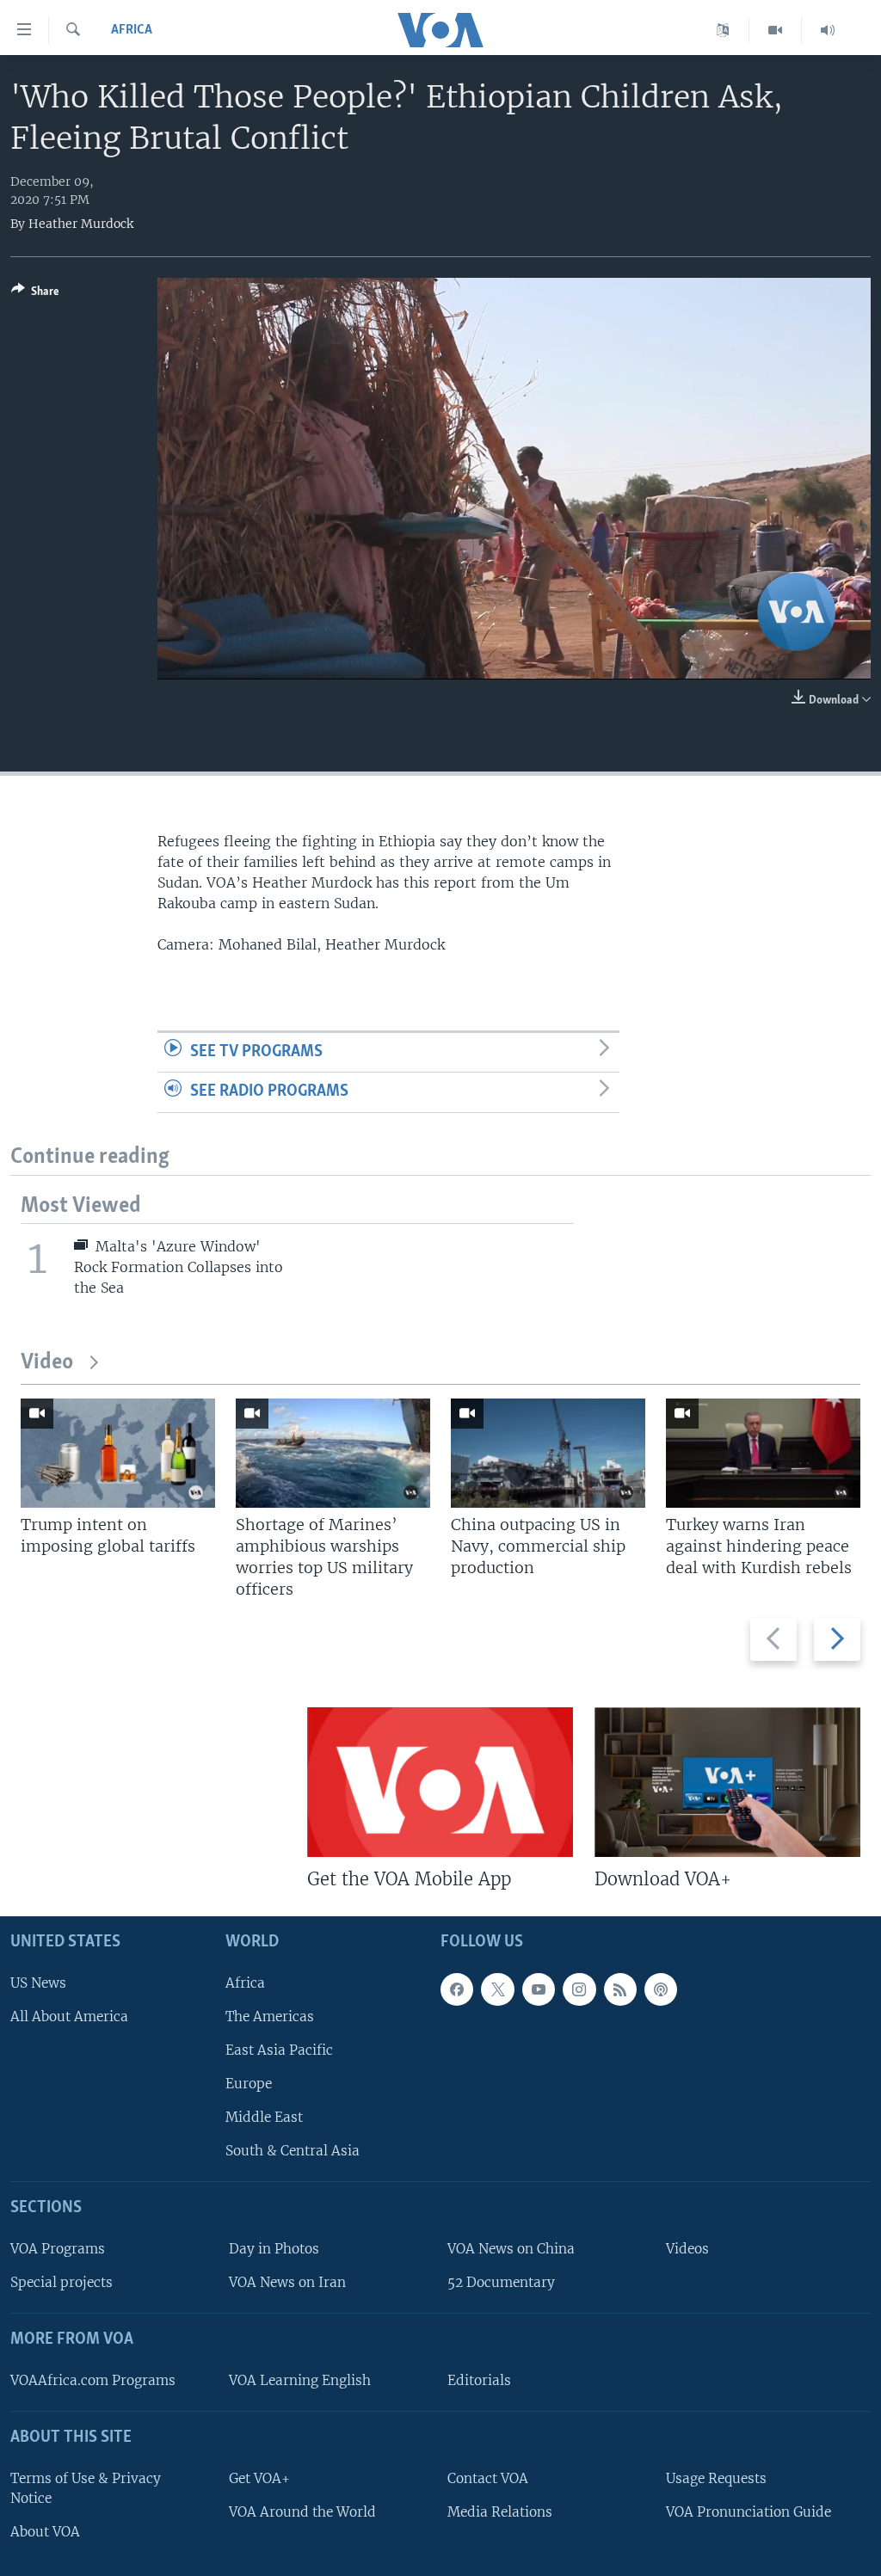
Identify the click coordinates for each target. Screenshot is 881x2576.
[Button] (35, 294)
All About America (69, 2017)
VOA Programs (58, 2249)
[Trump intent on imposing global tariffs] (118, 1453)
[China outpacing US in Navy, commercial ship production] (548, 1453)
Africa (132, 30)
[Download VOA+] (727, 1782)
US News (38, 1982)
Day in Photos (274, 2249)
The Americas (270, 2017)
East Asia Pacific (279, 2050)
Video (47, 1363)
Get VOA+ (259, 2478)
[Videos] (776, 30)
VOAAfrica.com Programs (93, 2380)
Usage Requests (716, 2478)
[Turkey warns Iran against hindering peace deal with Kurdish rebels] (763, 1453)
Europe (249, 2084)
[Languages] (723, 30)
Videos (687, 2249)
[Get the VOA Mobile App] (440, 1782)
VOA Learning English (300, 2380)
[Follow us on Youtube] (539, 1989)
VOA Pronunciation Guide (749, 2512)
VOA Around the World (302, 2512)
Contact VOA (488, 2478)
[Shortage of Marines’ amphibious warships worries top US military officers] (333, 1453)
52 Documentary (501, 2282)
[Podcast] (661, 1989)
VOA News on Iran (287, 2282)
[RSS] (620, 1989)
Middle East (264, 2117)
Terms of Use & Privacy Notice (86, 2487)
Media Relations (500, 2512)
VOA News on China (511, 2249)
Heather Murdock (81, 224)
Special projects (62, 2282)
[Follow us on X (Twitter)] (497, 1989)
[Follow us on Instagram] (579, 1989)
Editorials (479, 2380)
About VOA (45, 2532)
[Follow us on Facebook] (457, 1989)
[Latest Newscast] (828, 30)
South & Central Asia (293, 2151)
